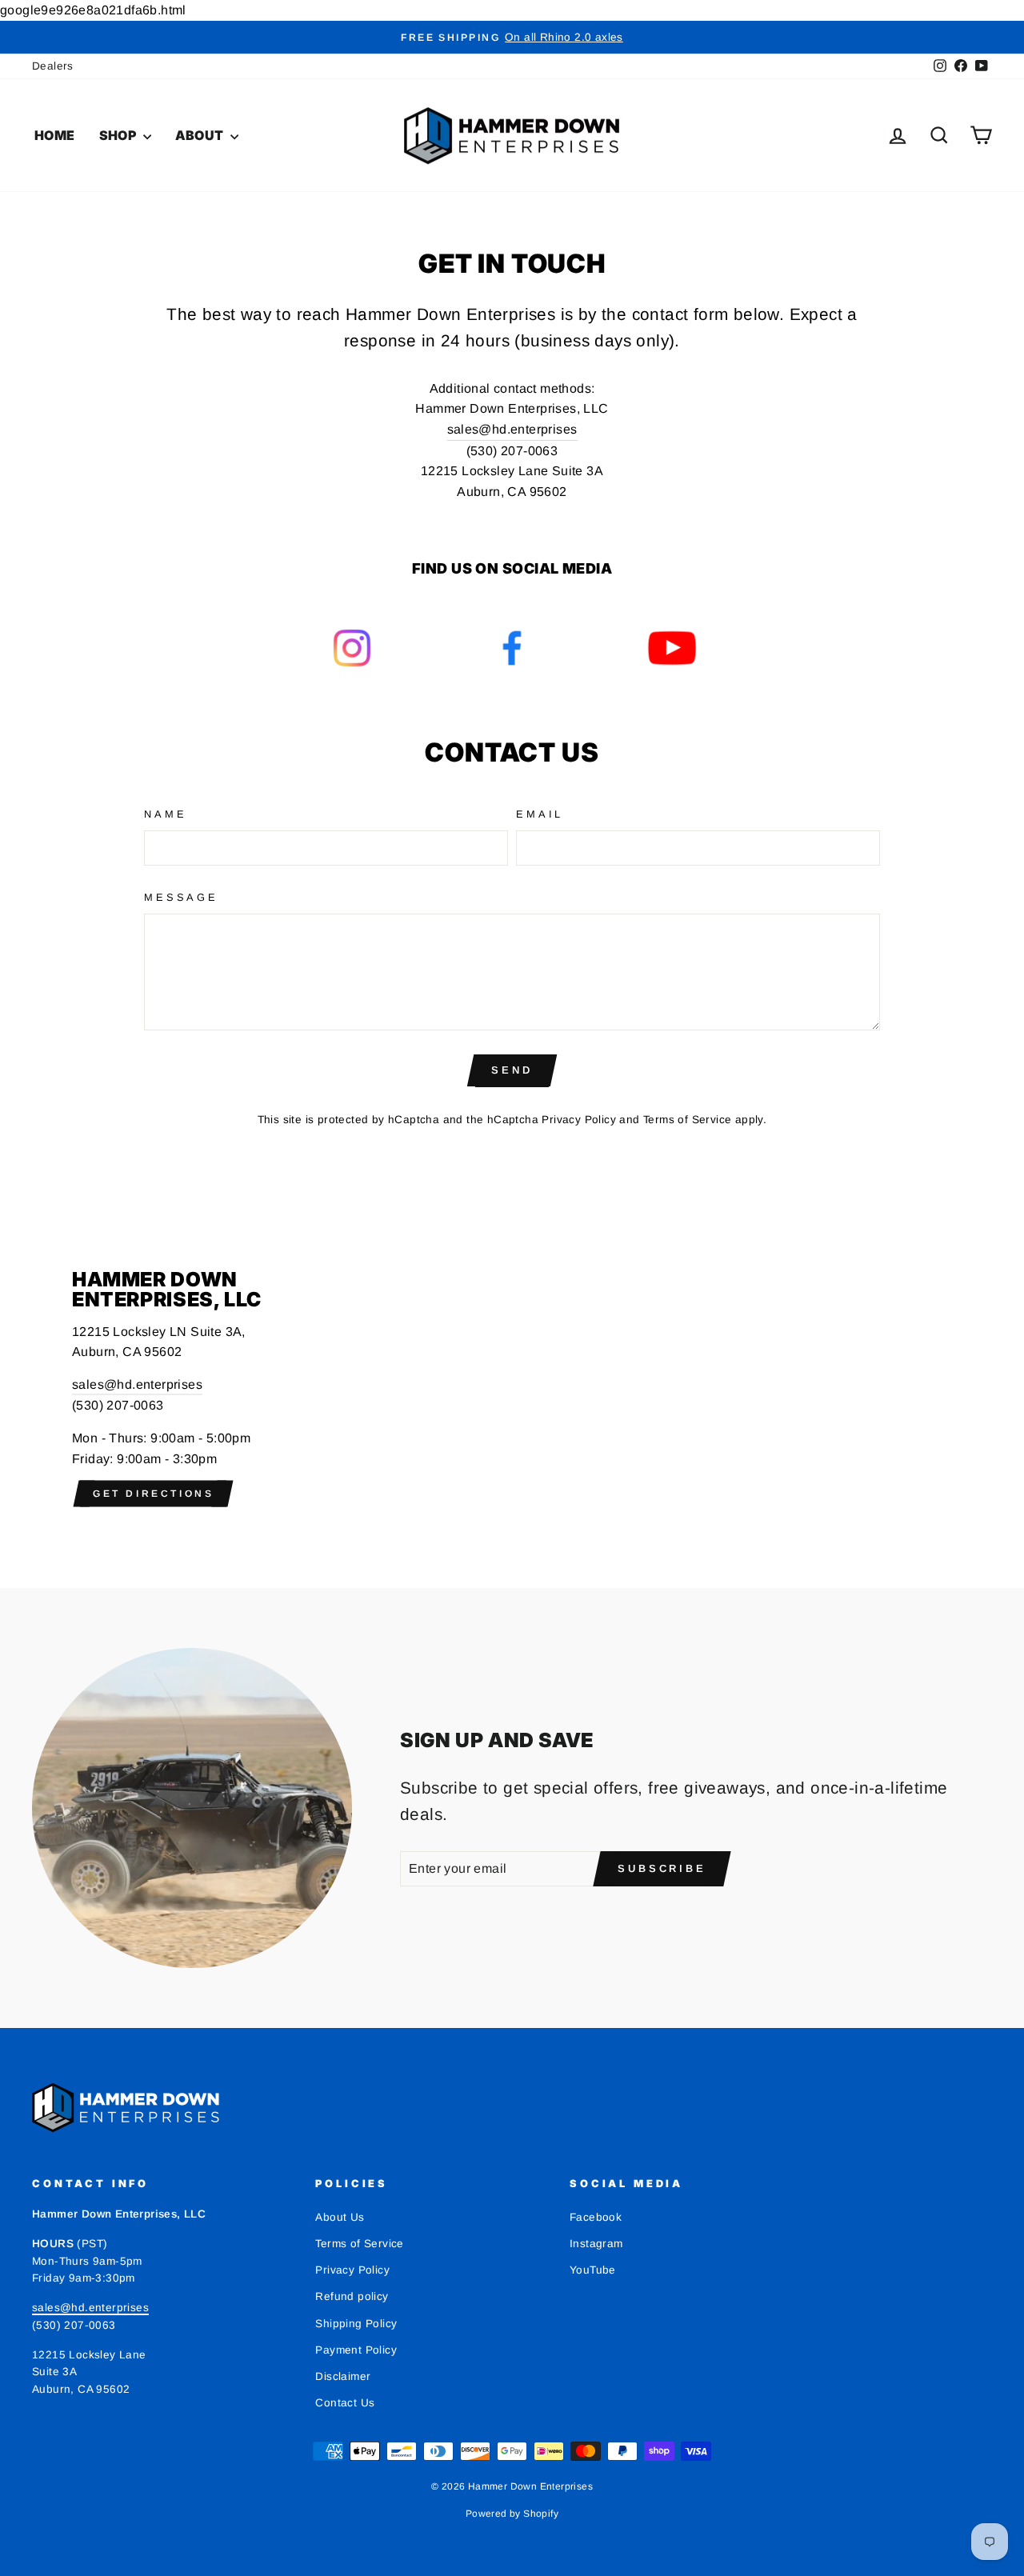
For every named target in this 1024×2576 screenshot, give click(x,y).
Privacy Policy (579, 1120)
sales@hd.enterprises (512, 429)
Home (55, 135)
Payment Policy (356, 2350)
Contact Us (345, 2403)
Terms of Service (687, 1120)
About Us (340, 2217)
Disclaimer (343, 2376)
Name (165, 814)
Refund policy (352, 2296)
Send (512, 1070)
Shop (119, 135)
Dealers (53, 66)
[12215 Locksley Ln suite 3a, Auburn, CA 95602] (512, 1388)
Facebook (596, 2217)
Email (540, 814)
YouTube (593, 2270)
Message (181, 897)
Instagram (596, 2244)
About (201, 135)
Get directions (153, 1494)
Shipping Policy (356, 2324)
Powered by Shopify (512, 2514)
